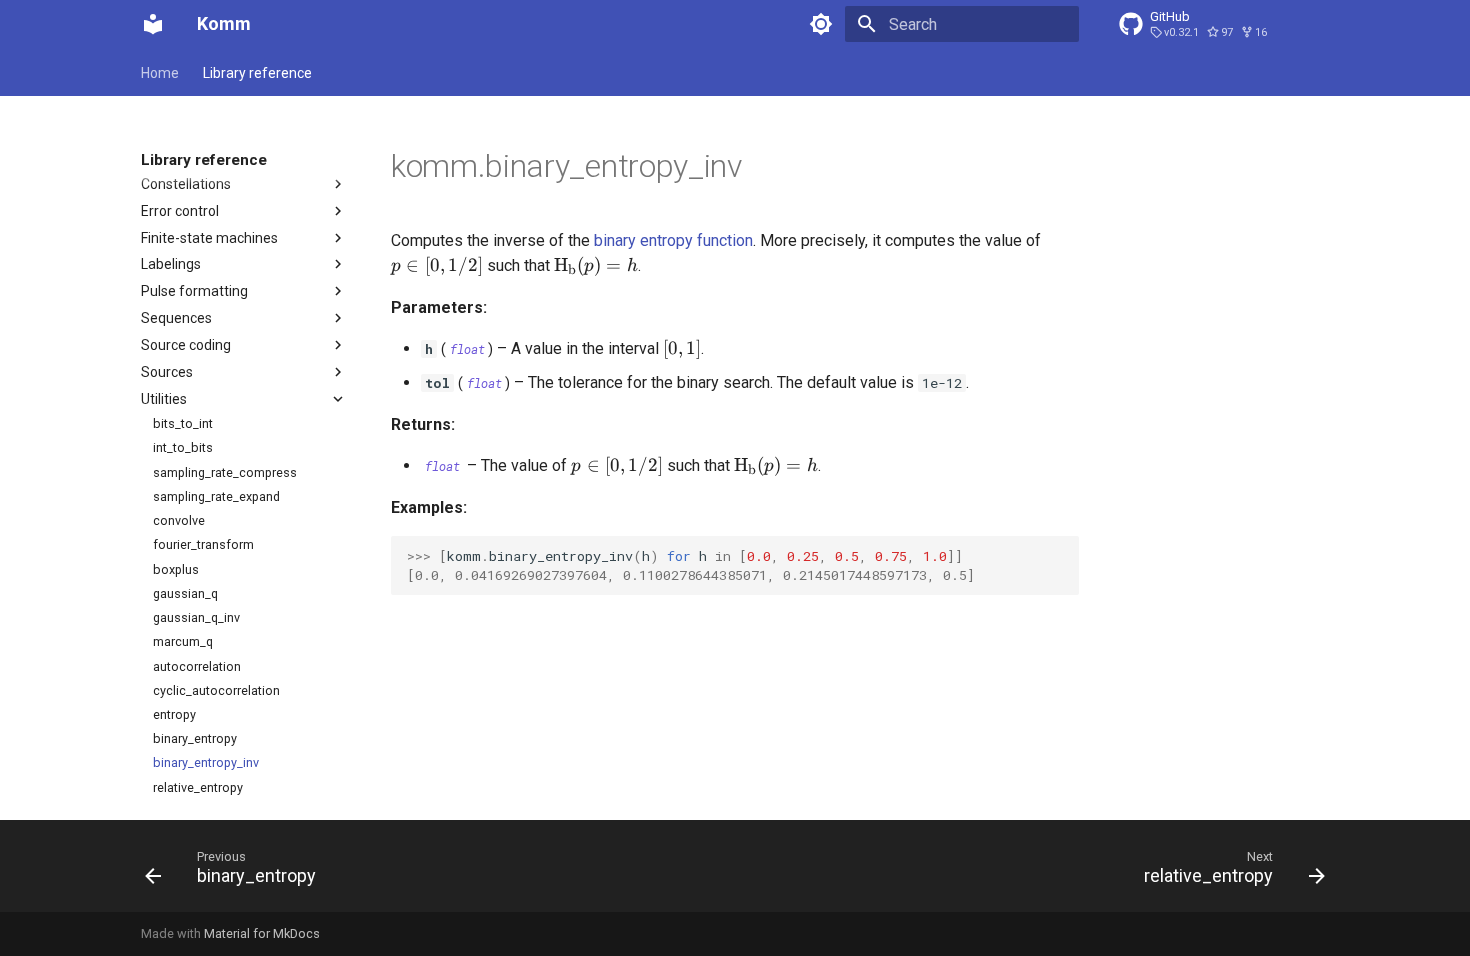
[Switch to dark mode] (821, 24)
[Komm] (153, 24)
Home (160, 73)
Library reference (257, 73)
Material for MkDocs (262, 933)
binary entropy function (673, 240)
